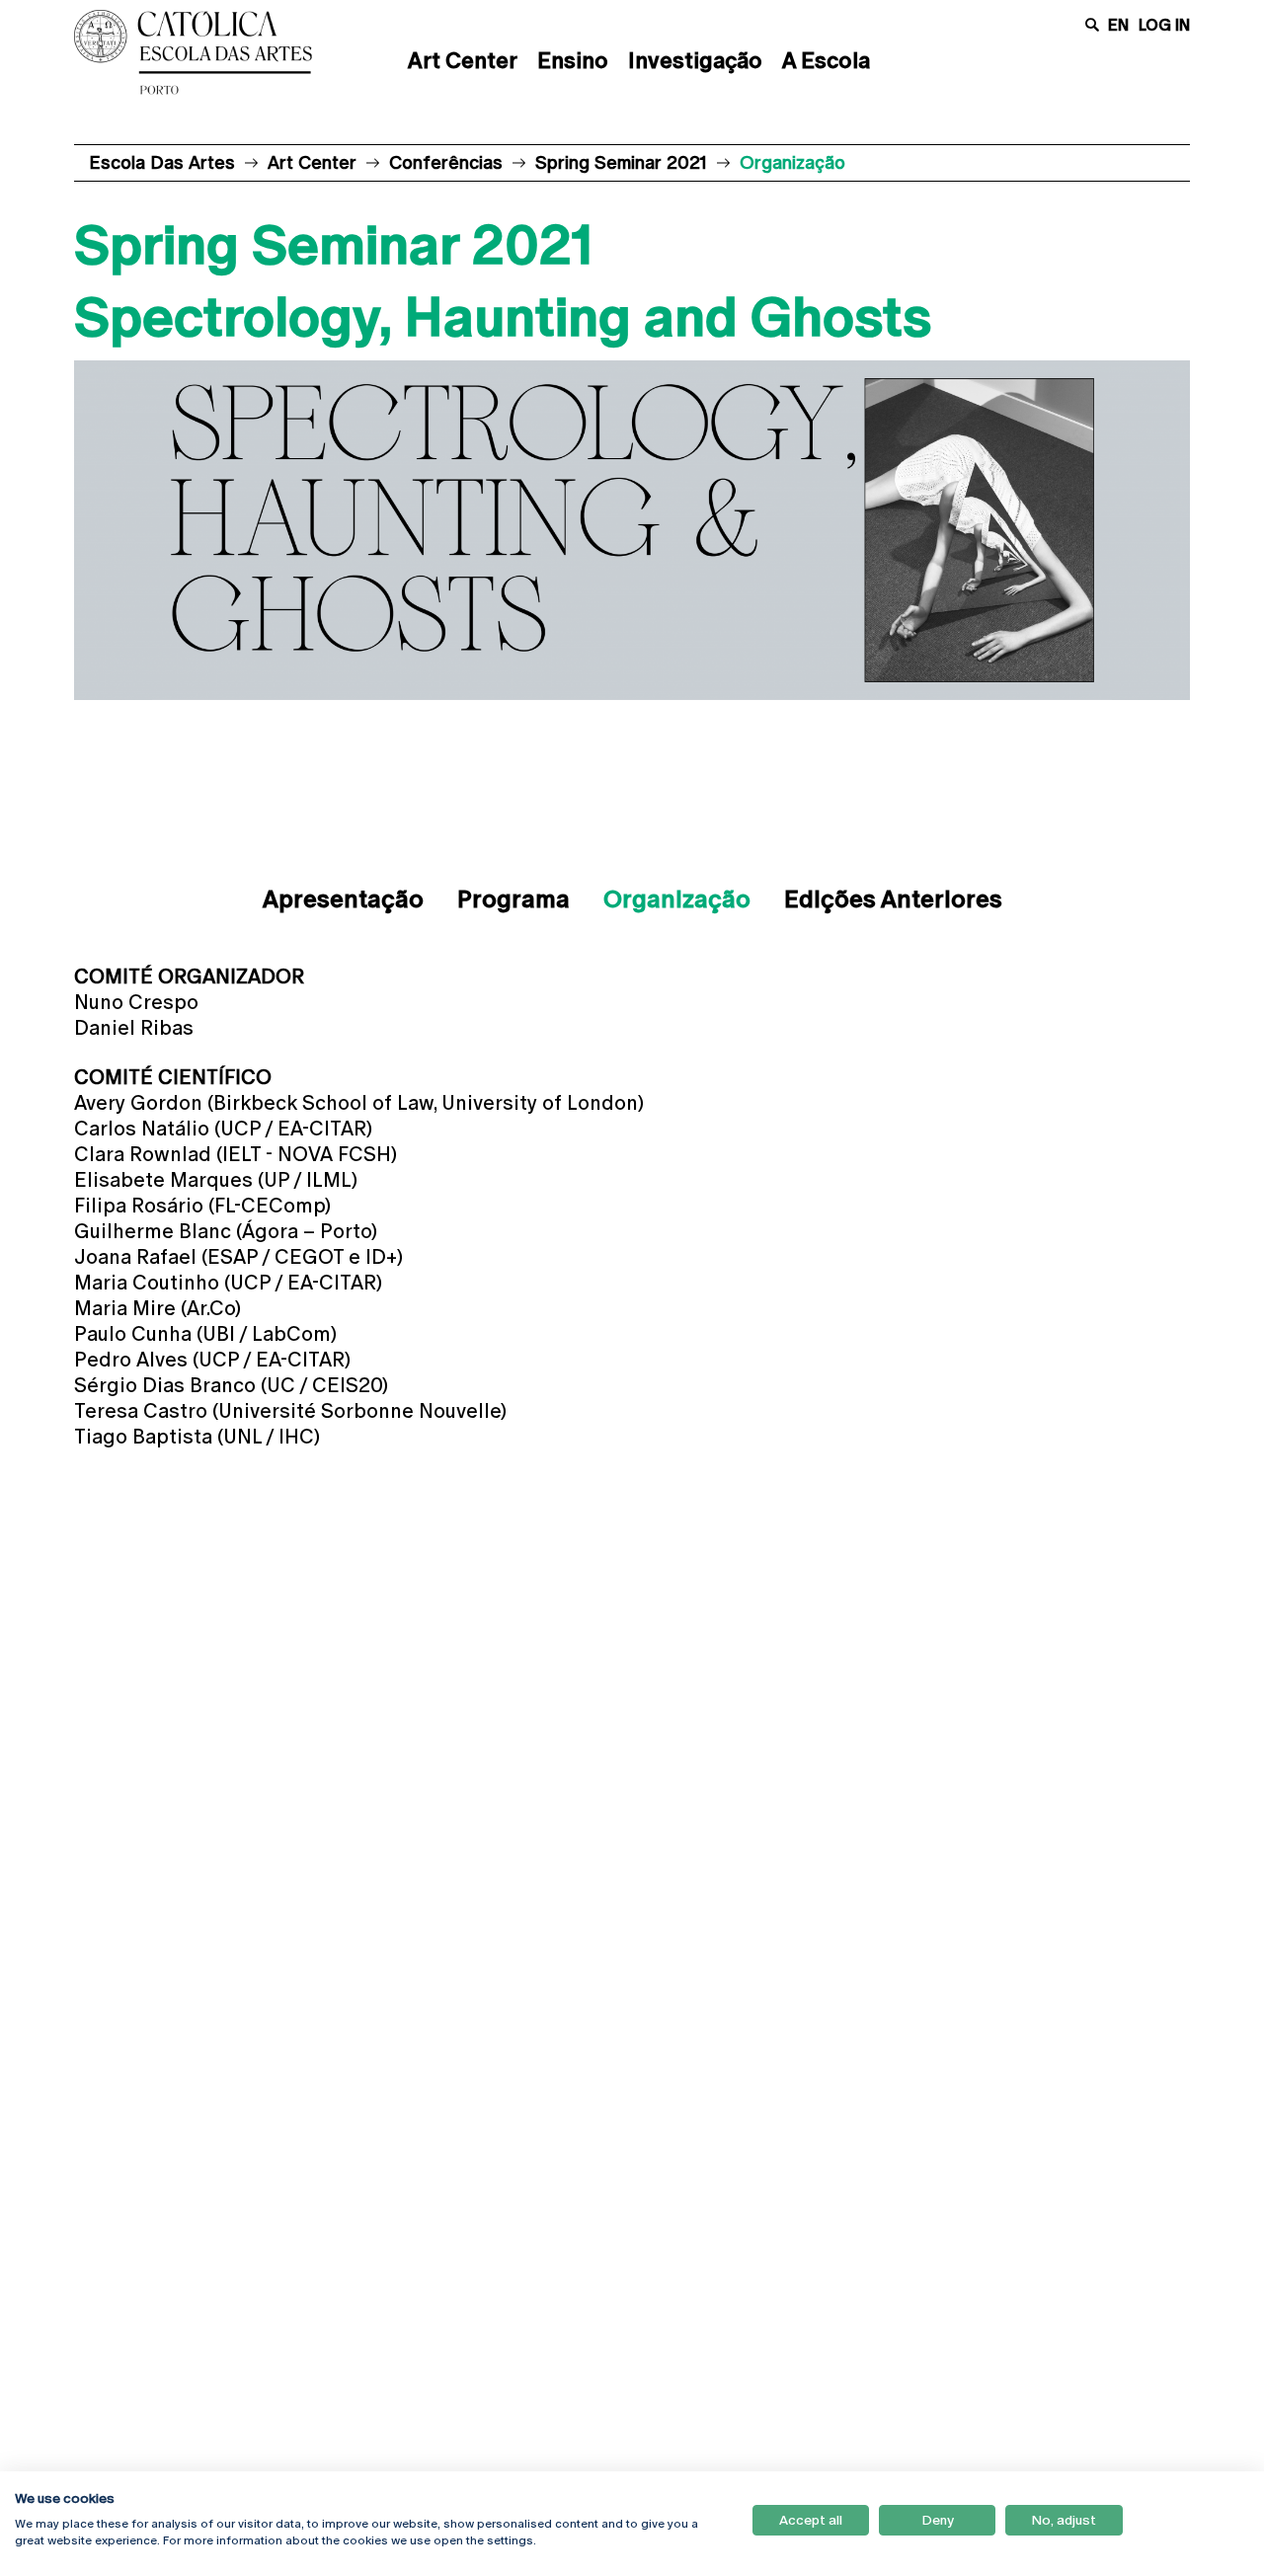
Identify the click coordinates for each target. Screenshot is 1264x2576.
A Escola (826, 61)
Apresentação (343, 899)
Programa (513, 899)
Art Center (463, 61)
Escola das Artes (162, 162)
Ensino (573, 61)
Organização (677, 899)
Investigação (695, 61)
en (1118, 25)
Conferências (446, 162)
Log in (1164, 25)
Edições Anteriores (893, 899)
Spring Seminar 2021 (621, 162)
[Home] (192, 52)
